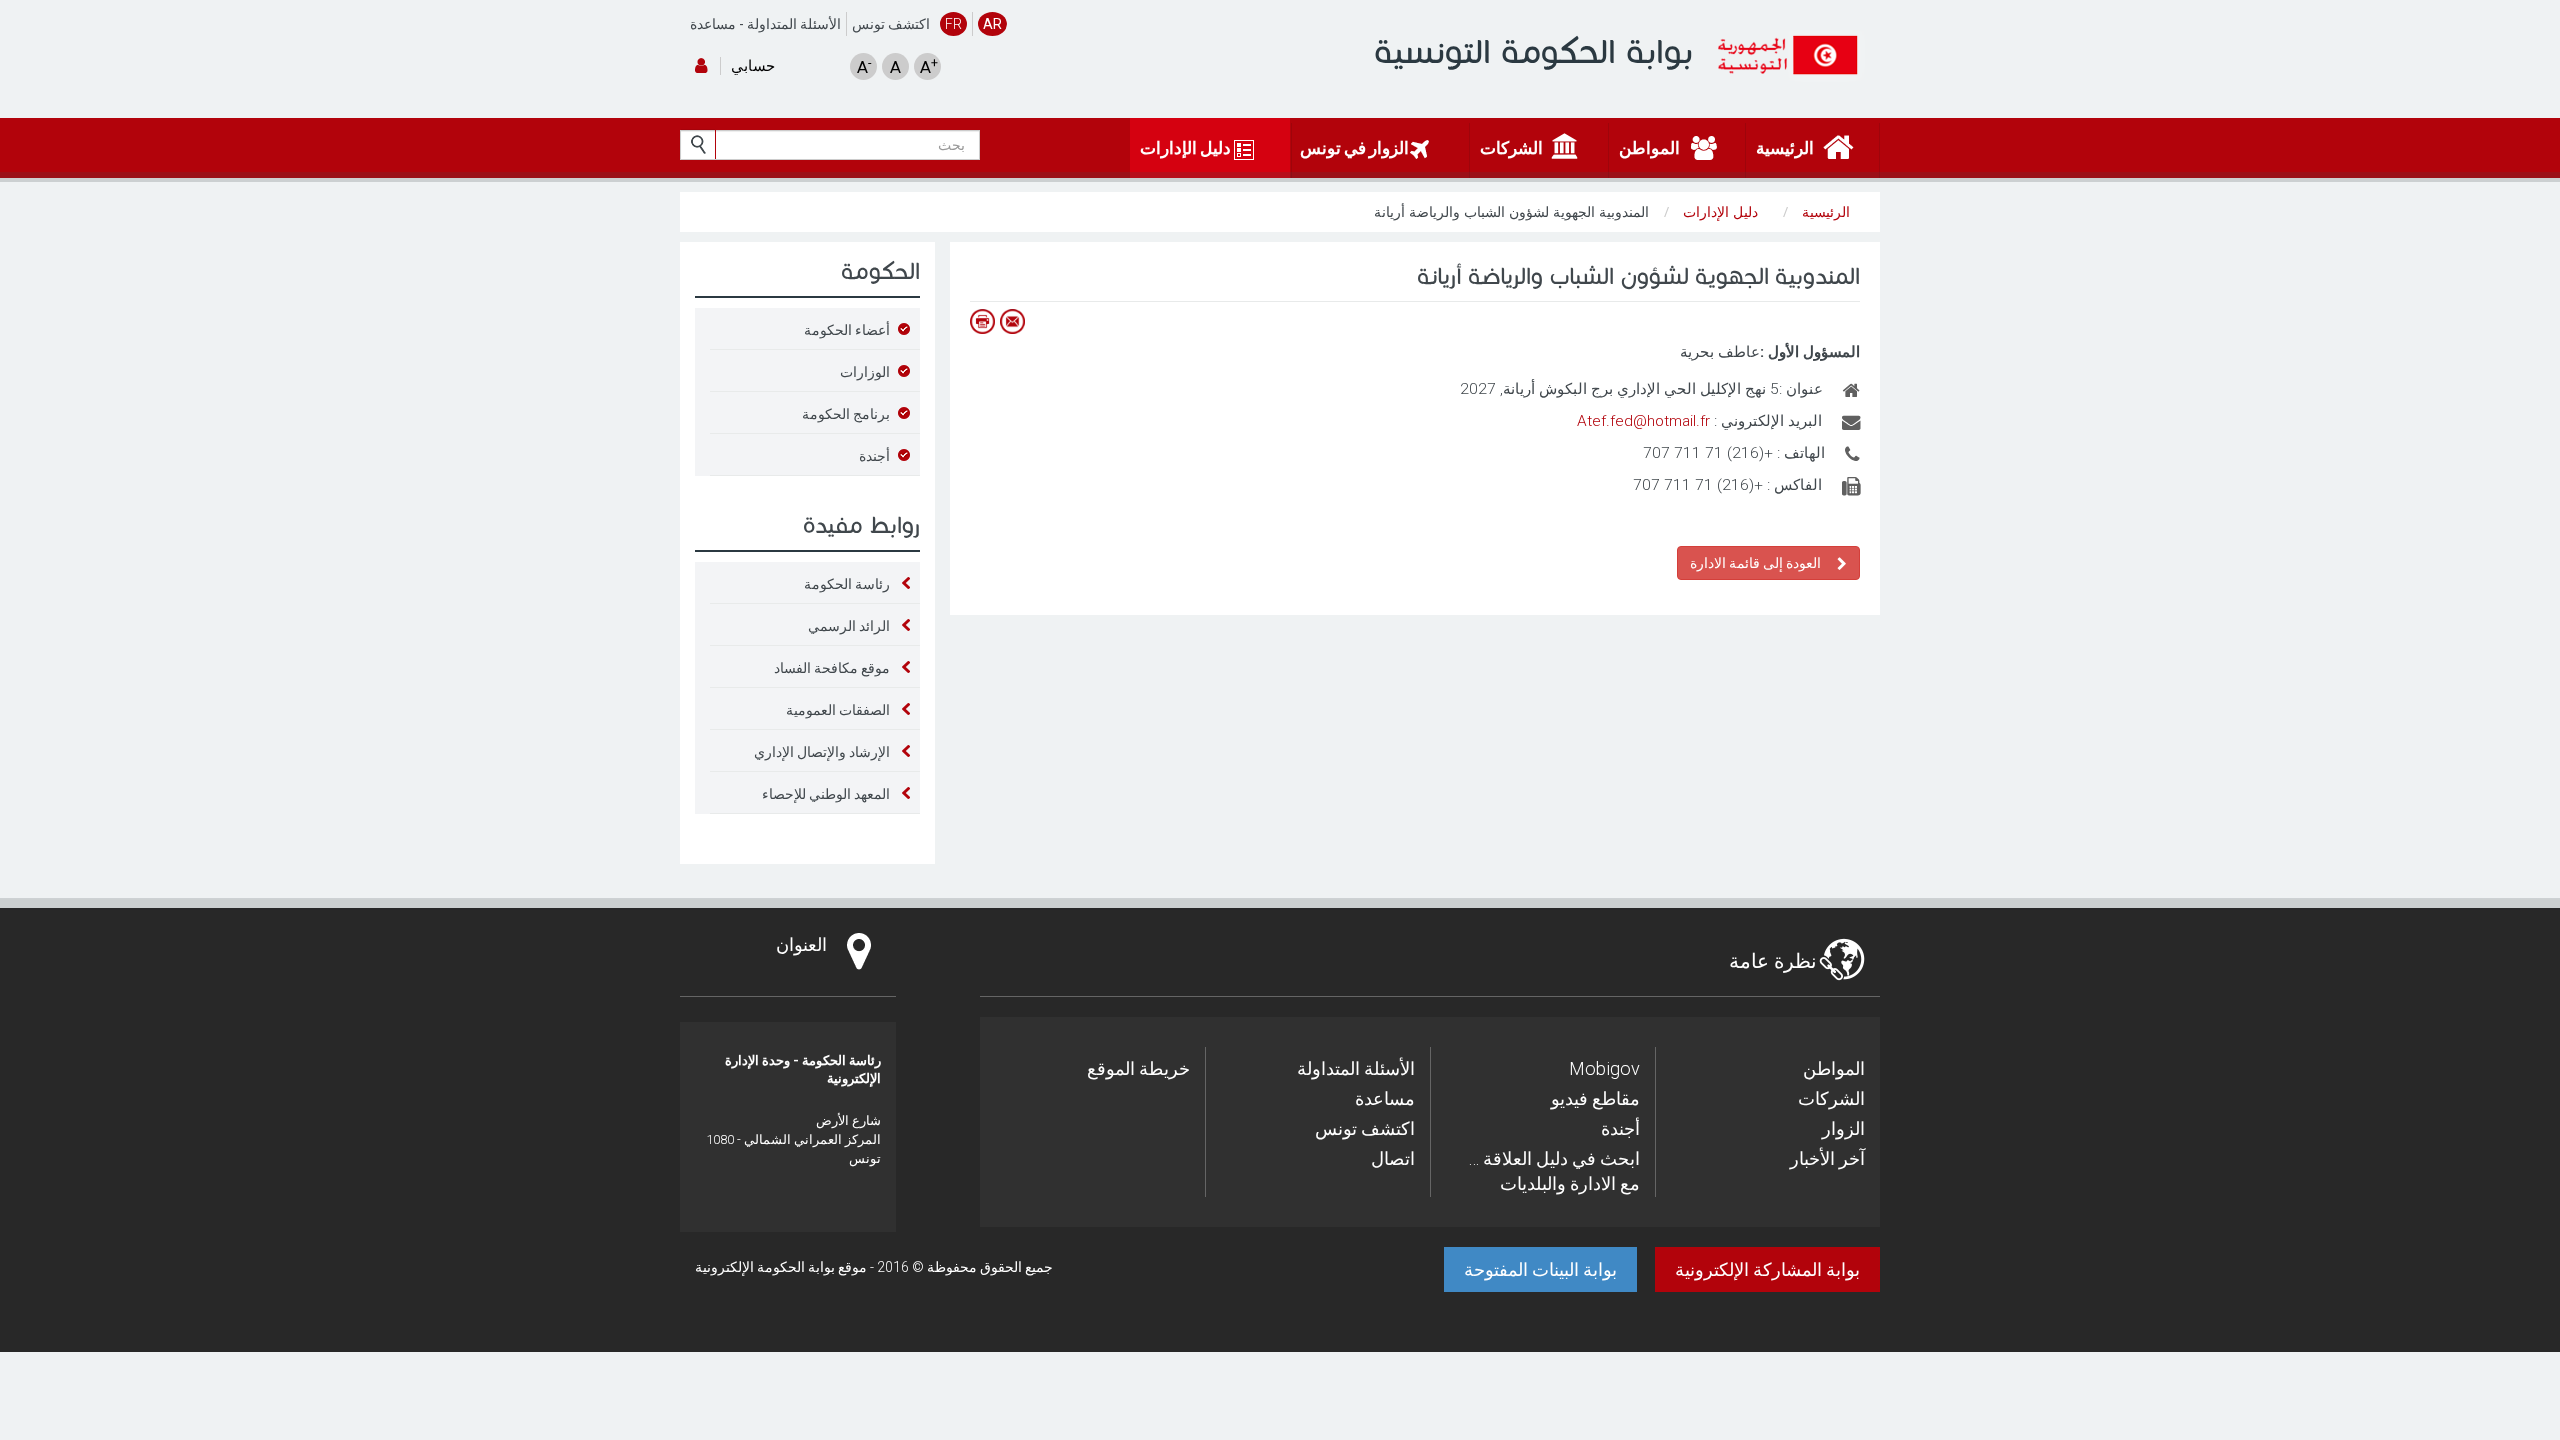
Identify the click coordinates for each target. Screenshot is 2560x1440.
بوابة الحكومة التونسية (1533, 51)
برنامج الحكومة (846, 414)
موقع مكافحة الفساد (832, 668)
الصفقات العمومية (838, 710)
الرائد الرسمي (849, 626)
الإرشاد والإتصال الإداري (822, 752)
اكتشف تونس (891, 24)
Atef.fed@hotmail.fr (1643, 421)
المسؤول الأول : (1810, 352)
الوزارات (865, 372)
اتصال (1393, 1158)
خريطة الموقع (1138, 1068)
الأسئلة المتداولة (794, 24)
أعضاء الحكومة (847, 330)
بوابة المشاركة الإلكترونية (1767, 1269)
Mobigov (1604, 1068)
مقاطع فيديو (1595, 1098)
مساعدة (713, 24)
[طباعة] (982, 321)
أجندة (874, 456)
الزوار (1843, 1128)
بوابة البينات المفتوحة (1540, 1269)
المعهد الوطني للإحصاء (826, 794)
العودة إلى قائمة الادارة (1758, 563)
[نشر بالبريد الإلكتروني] (1012, 321)
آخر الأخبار (1827, 1158)
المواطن (1834, 1068)
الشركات (1831, 1098)
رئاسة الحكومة (847, 584)
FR (953, 24)
